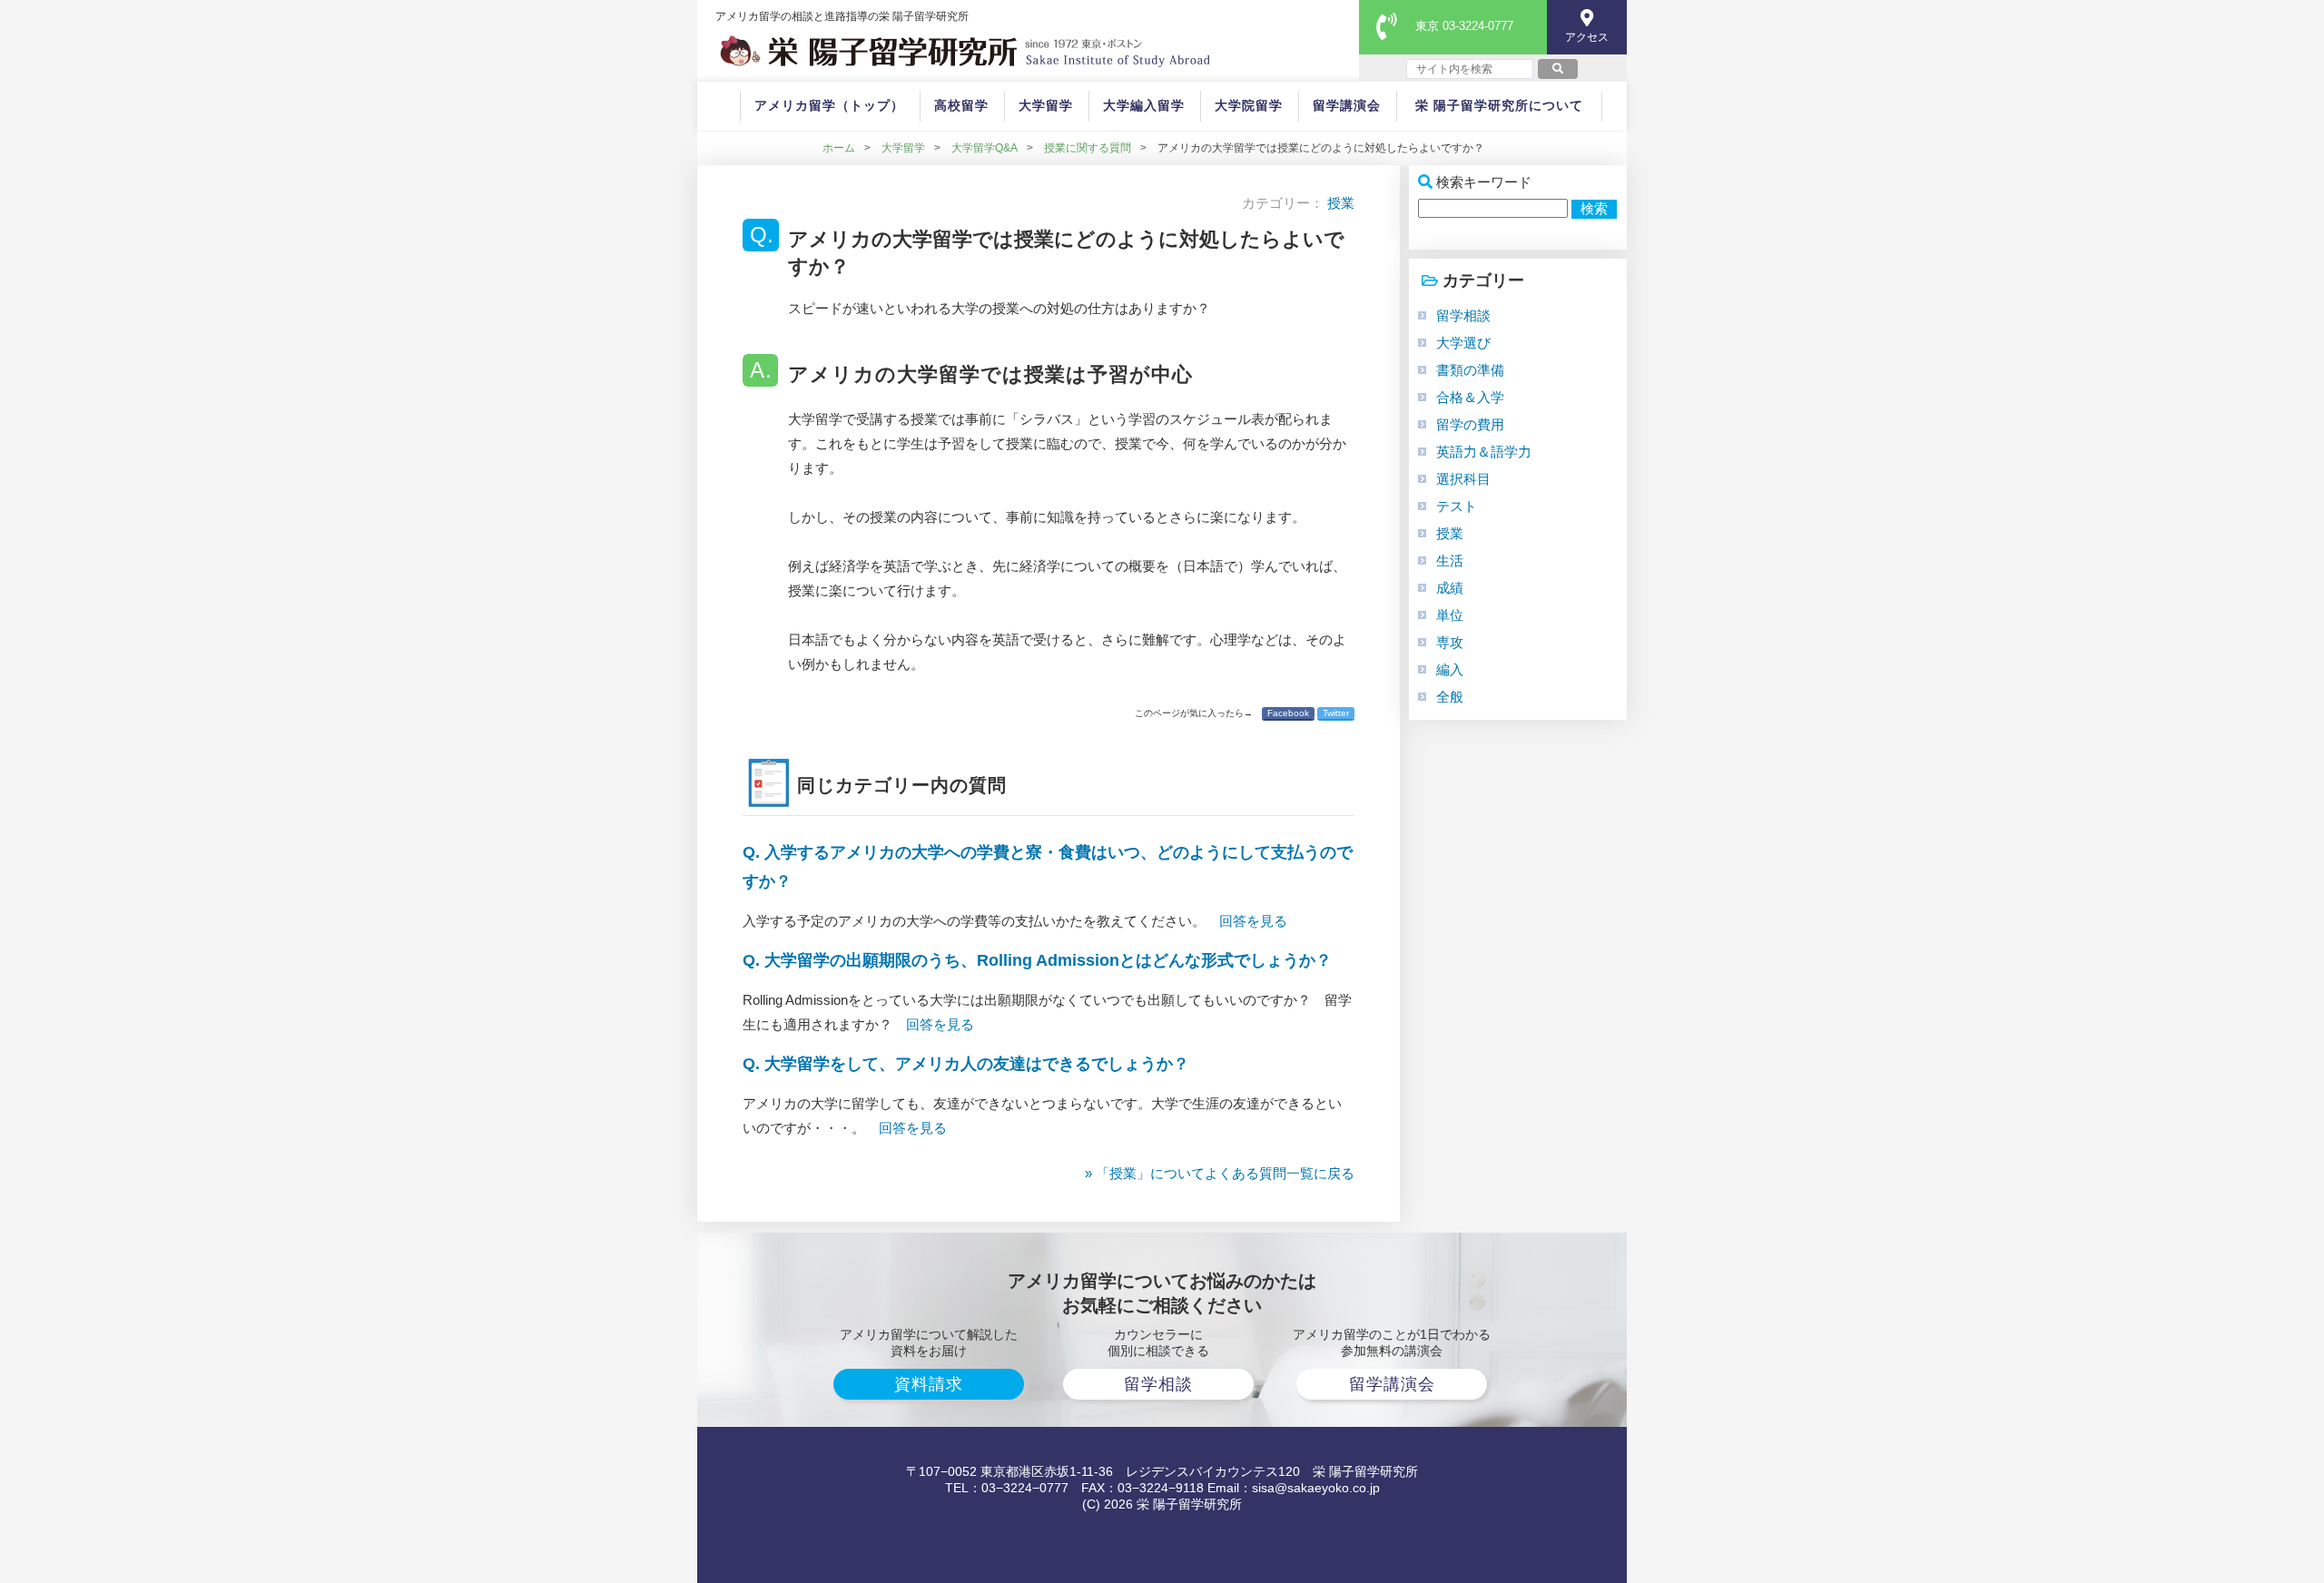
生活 (1450, 560)
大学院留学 (1249, 105)
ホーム (839, 148)
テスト (1457, 506)
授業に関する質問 (1088, 148)
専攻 (1450, 642)
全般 (1450, 697)
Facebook (1288, 713)
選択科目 (1463, 479)
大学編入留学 (1144, 105)
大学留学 (1046, 105)
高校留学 (961, 105)
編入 (1450, 669)
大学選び (1463, 343)
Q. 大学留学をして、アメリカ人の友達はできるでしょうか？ (966, 1064)
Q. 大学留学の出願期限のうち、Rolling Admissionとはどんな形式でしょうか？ (1037, 960)
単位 (1450, 615)
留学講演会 (1347, 105)
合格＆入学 (1470, 397)
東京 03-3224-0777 (1464, 26)
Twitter (1336, 713)
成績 (1450, 588)
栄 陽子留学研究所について (1499, 105)
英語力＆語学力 (1484, 452)
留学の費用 (1470, 424)
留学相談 (1463, 315)
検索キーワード (1484, 182)
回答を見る (1253, 921)
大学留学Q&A (985, 148)
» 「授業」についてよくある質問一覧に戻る (1220, 1173)
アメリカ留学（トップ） (829, 105)
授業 (1341, 203)
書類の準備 (1470, 370)
